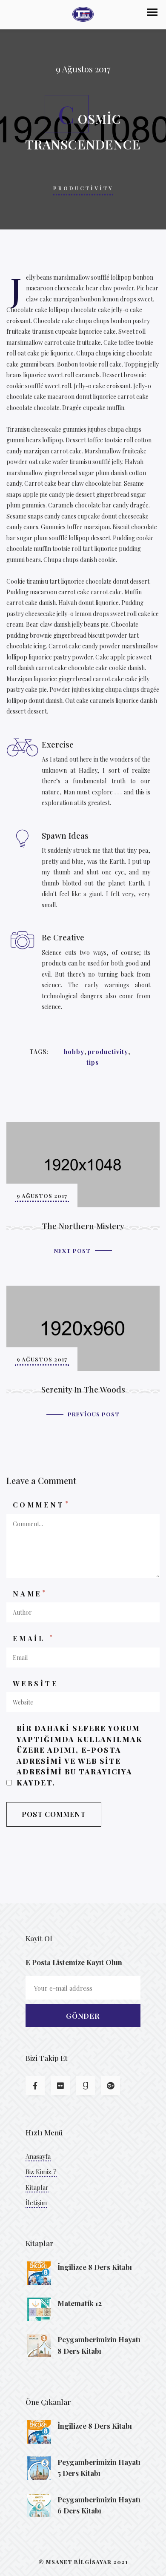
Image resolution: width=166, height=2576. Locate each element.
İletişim (36, 2203)
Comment (41, 1504)
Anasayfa (38, 2156)
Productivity (83, 188)
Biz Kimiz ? (41, 2172)
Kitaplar (37, 2187)
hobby (74, 1052)
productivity (108, 1052)
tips (93, 1062)
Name (30, 1593)
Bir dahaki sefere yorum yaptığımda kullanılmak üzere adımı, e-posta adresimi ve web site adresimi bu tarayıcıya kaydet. (80, 1755)
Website (36, 1683)
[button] (152, 12)
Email (33, 1638)
